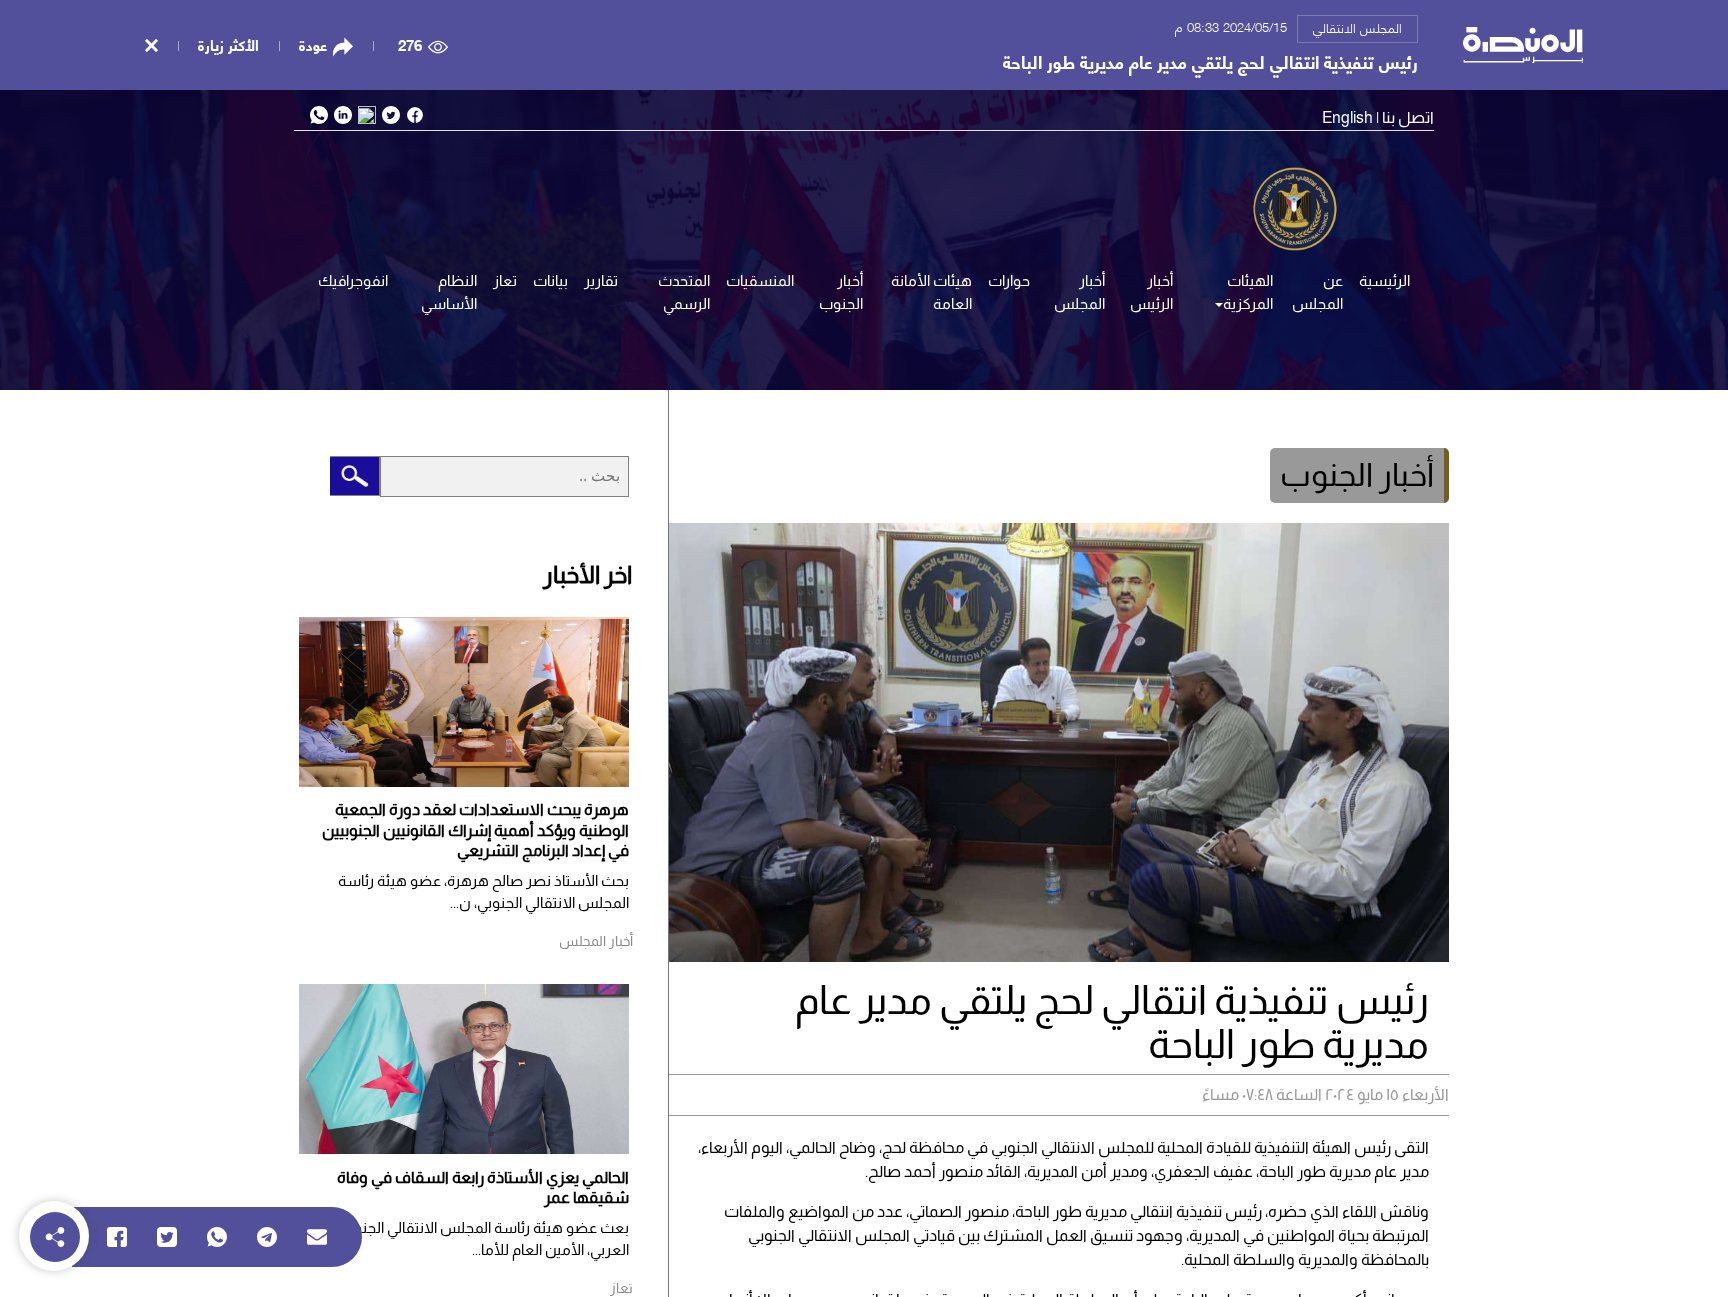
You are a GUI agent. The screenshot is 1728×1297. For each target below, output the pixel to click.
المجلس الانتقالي (1357, 27)
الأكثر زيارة (228, 44)
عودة (313, 45)
